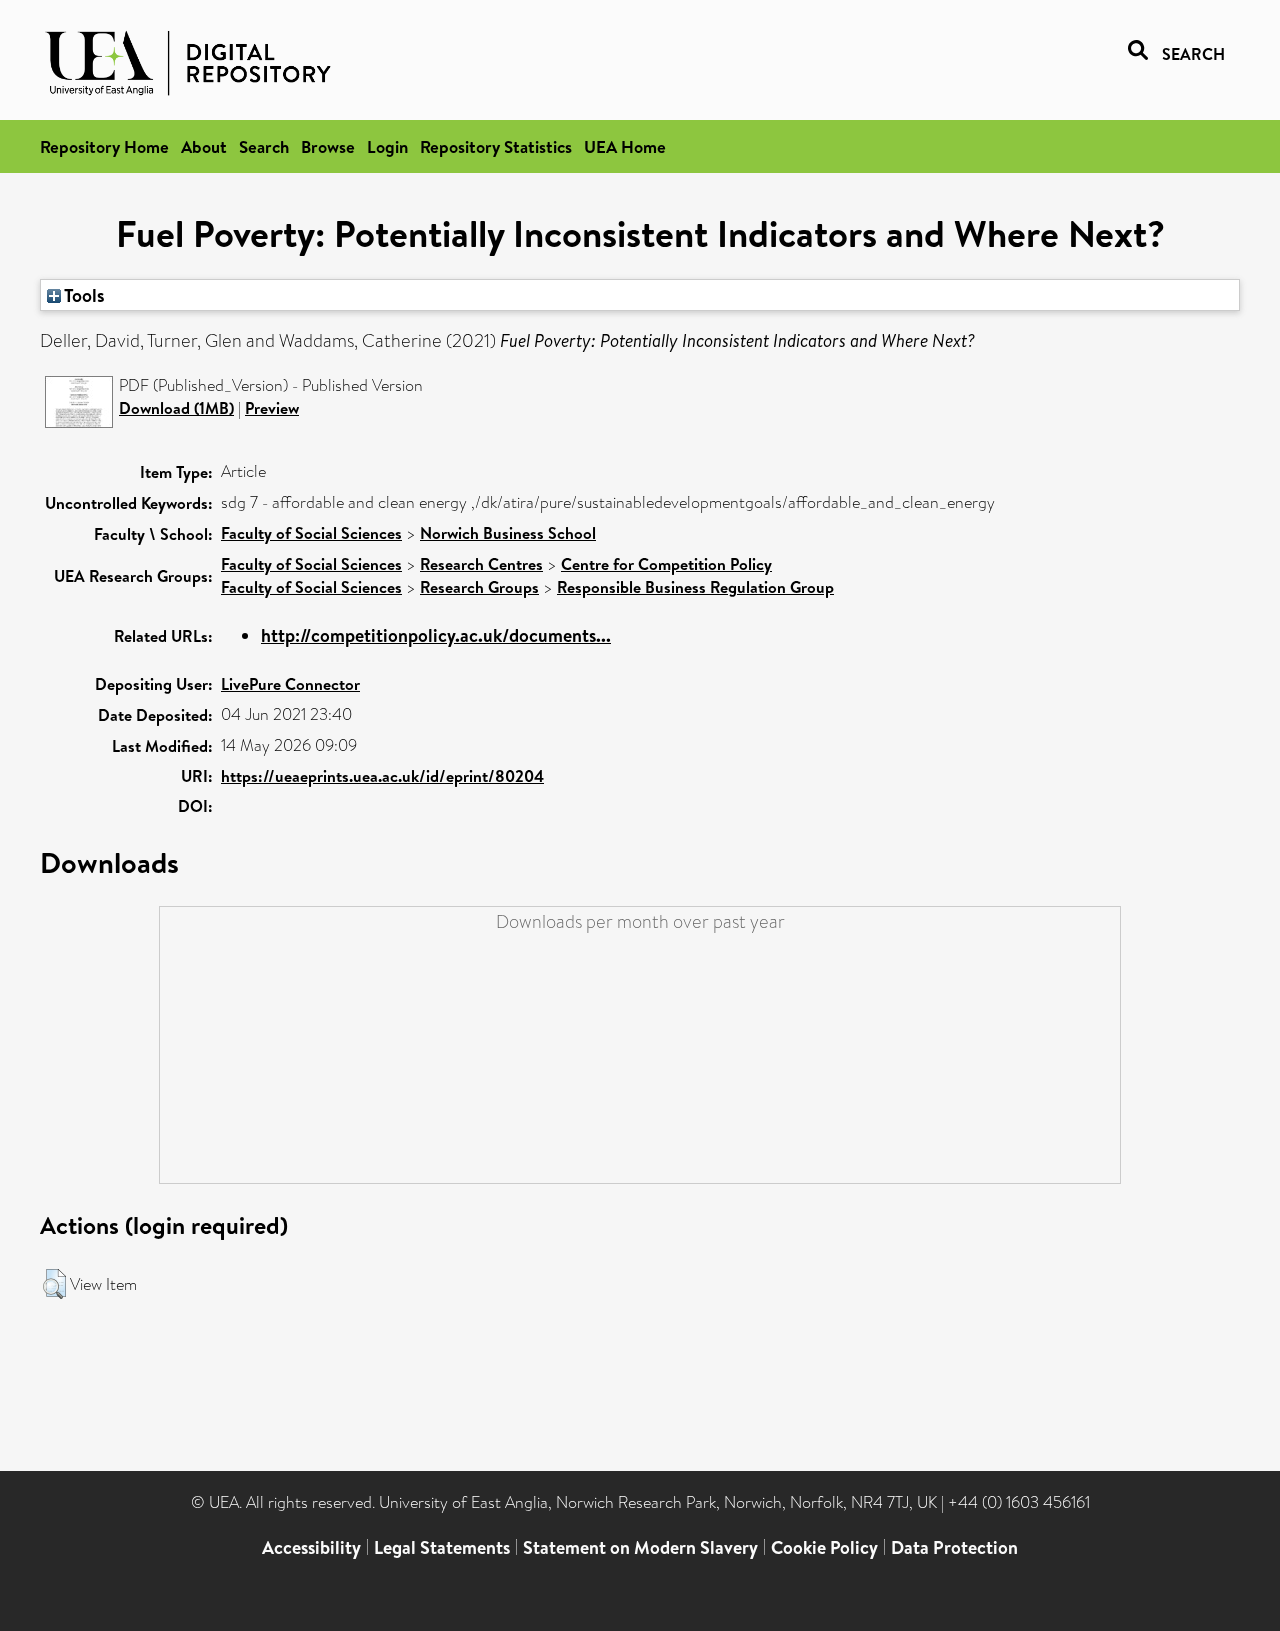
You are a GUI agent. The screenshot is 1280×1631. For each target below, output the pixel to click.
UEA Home (625, 146)
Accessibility (311, 1547)
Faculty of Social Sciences (311, 533)
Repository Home (104, 146)
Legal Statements (442, 1547)
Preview (272, 408)
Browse (328, 146)
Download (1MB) (176, 408)
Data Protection (954, 1547)
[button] (54, 1284)
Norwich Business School (508, 533)
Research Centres (481, 564)
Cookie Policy (824, 1547)
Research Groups (479, 587)
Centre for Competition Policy (666, 564)
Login (387, 146)
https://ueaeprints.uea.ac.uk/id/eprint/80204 (382, 776)
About (204, 146)
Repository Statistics (496, 146)
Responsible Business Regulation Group (695, 587)
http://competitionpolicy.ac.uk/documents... (436, 635)
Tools (83, 295)
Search (264, 146)
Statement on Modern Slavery (640, 1547)
